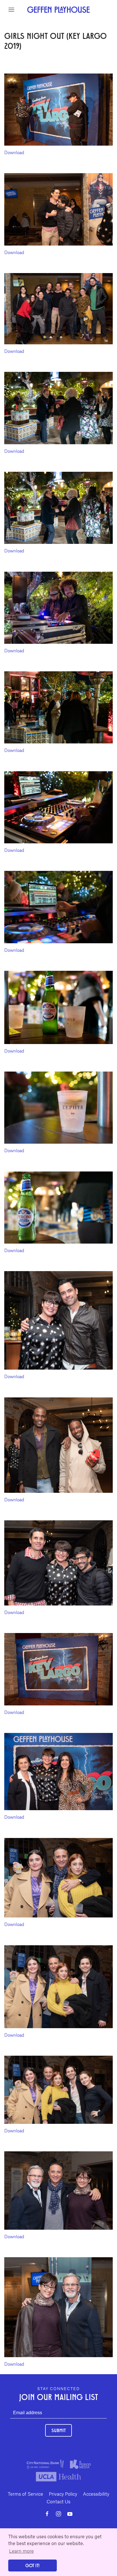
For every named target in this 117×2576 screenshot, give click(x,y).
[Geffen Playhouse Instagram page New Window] (58, 2514)
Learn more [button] (21, 2551)
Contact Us (58, 2501)
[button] (11, 10)
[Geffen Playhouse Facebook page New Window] (47, 2514)
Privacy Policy (63, 2494)
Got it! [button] (32, 2565)
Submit (58, 2430)
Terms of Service (25, 2494)
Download (14, 152)
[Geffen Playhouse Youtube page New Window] (70, 2514)
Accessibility (96, 2494)
